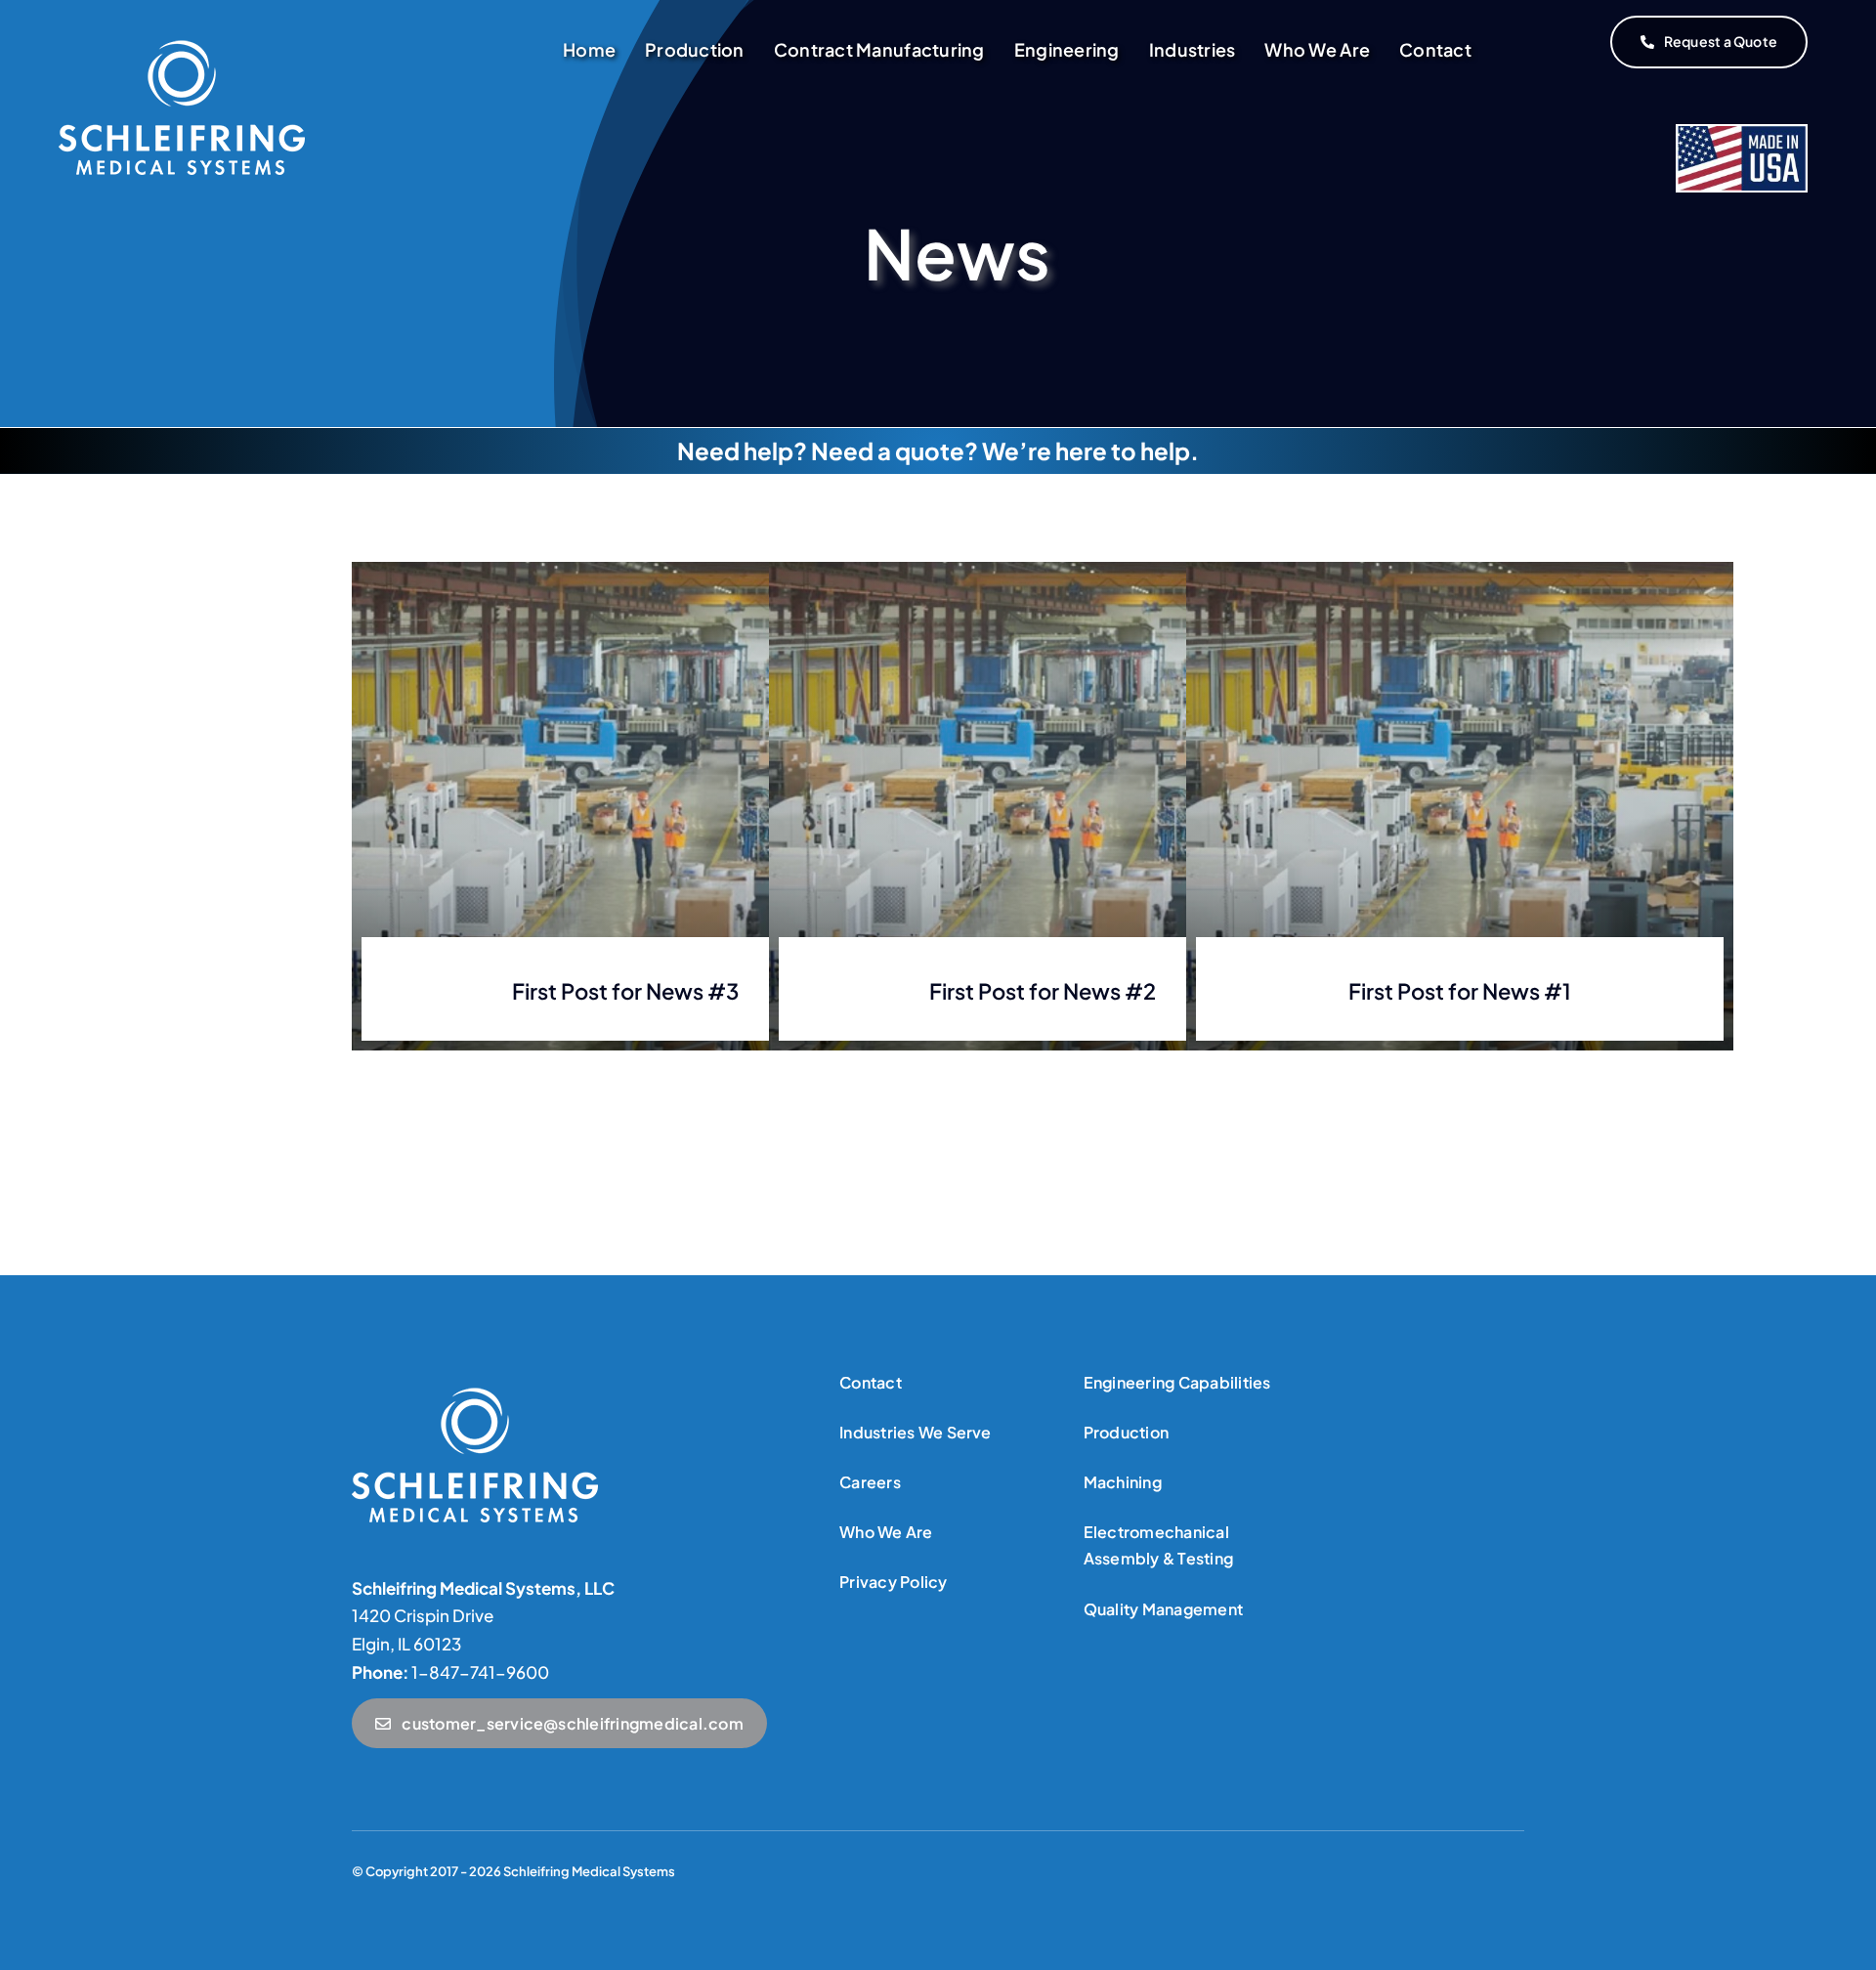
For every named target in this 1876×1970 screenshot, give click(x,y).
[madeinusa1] (475, 1395)
